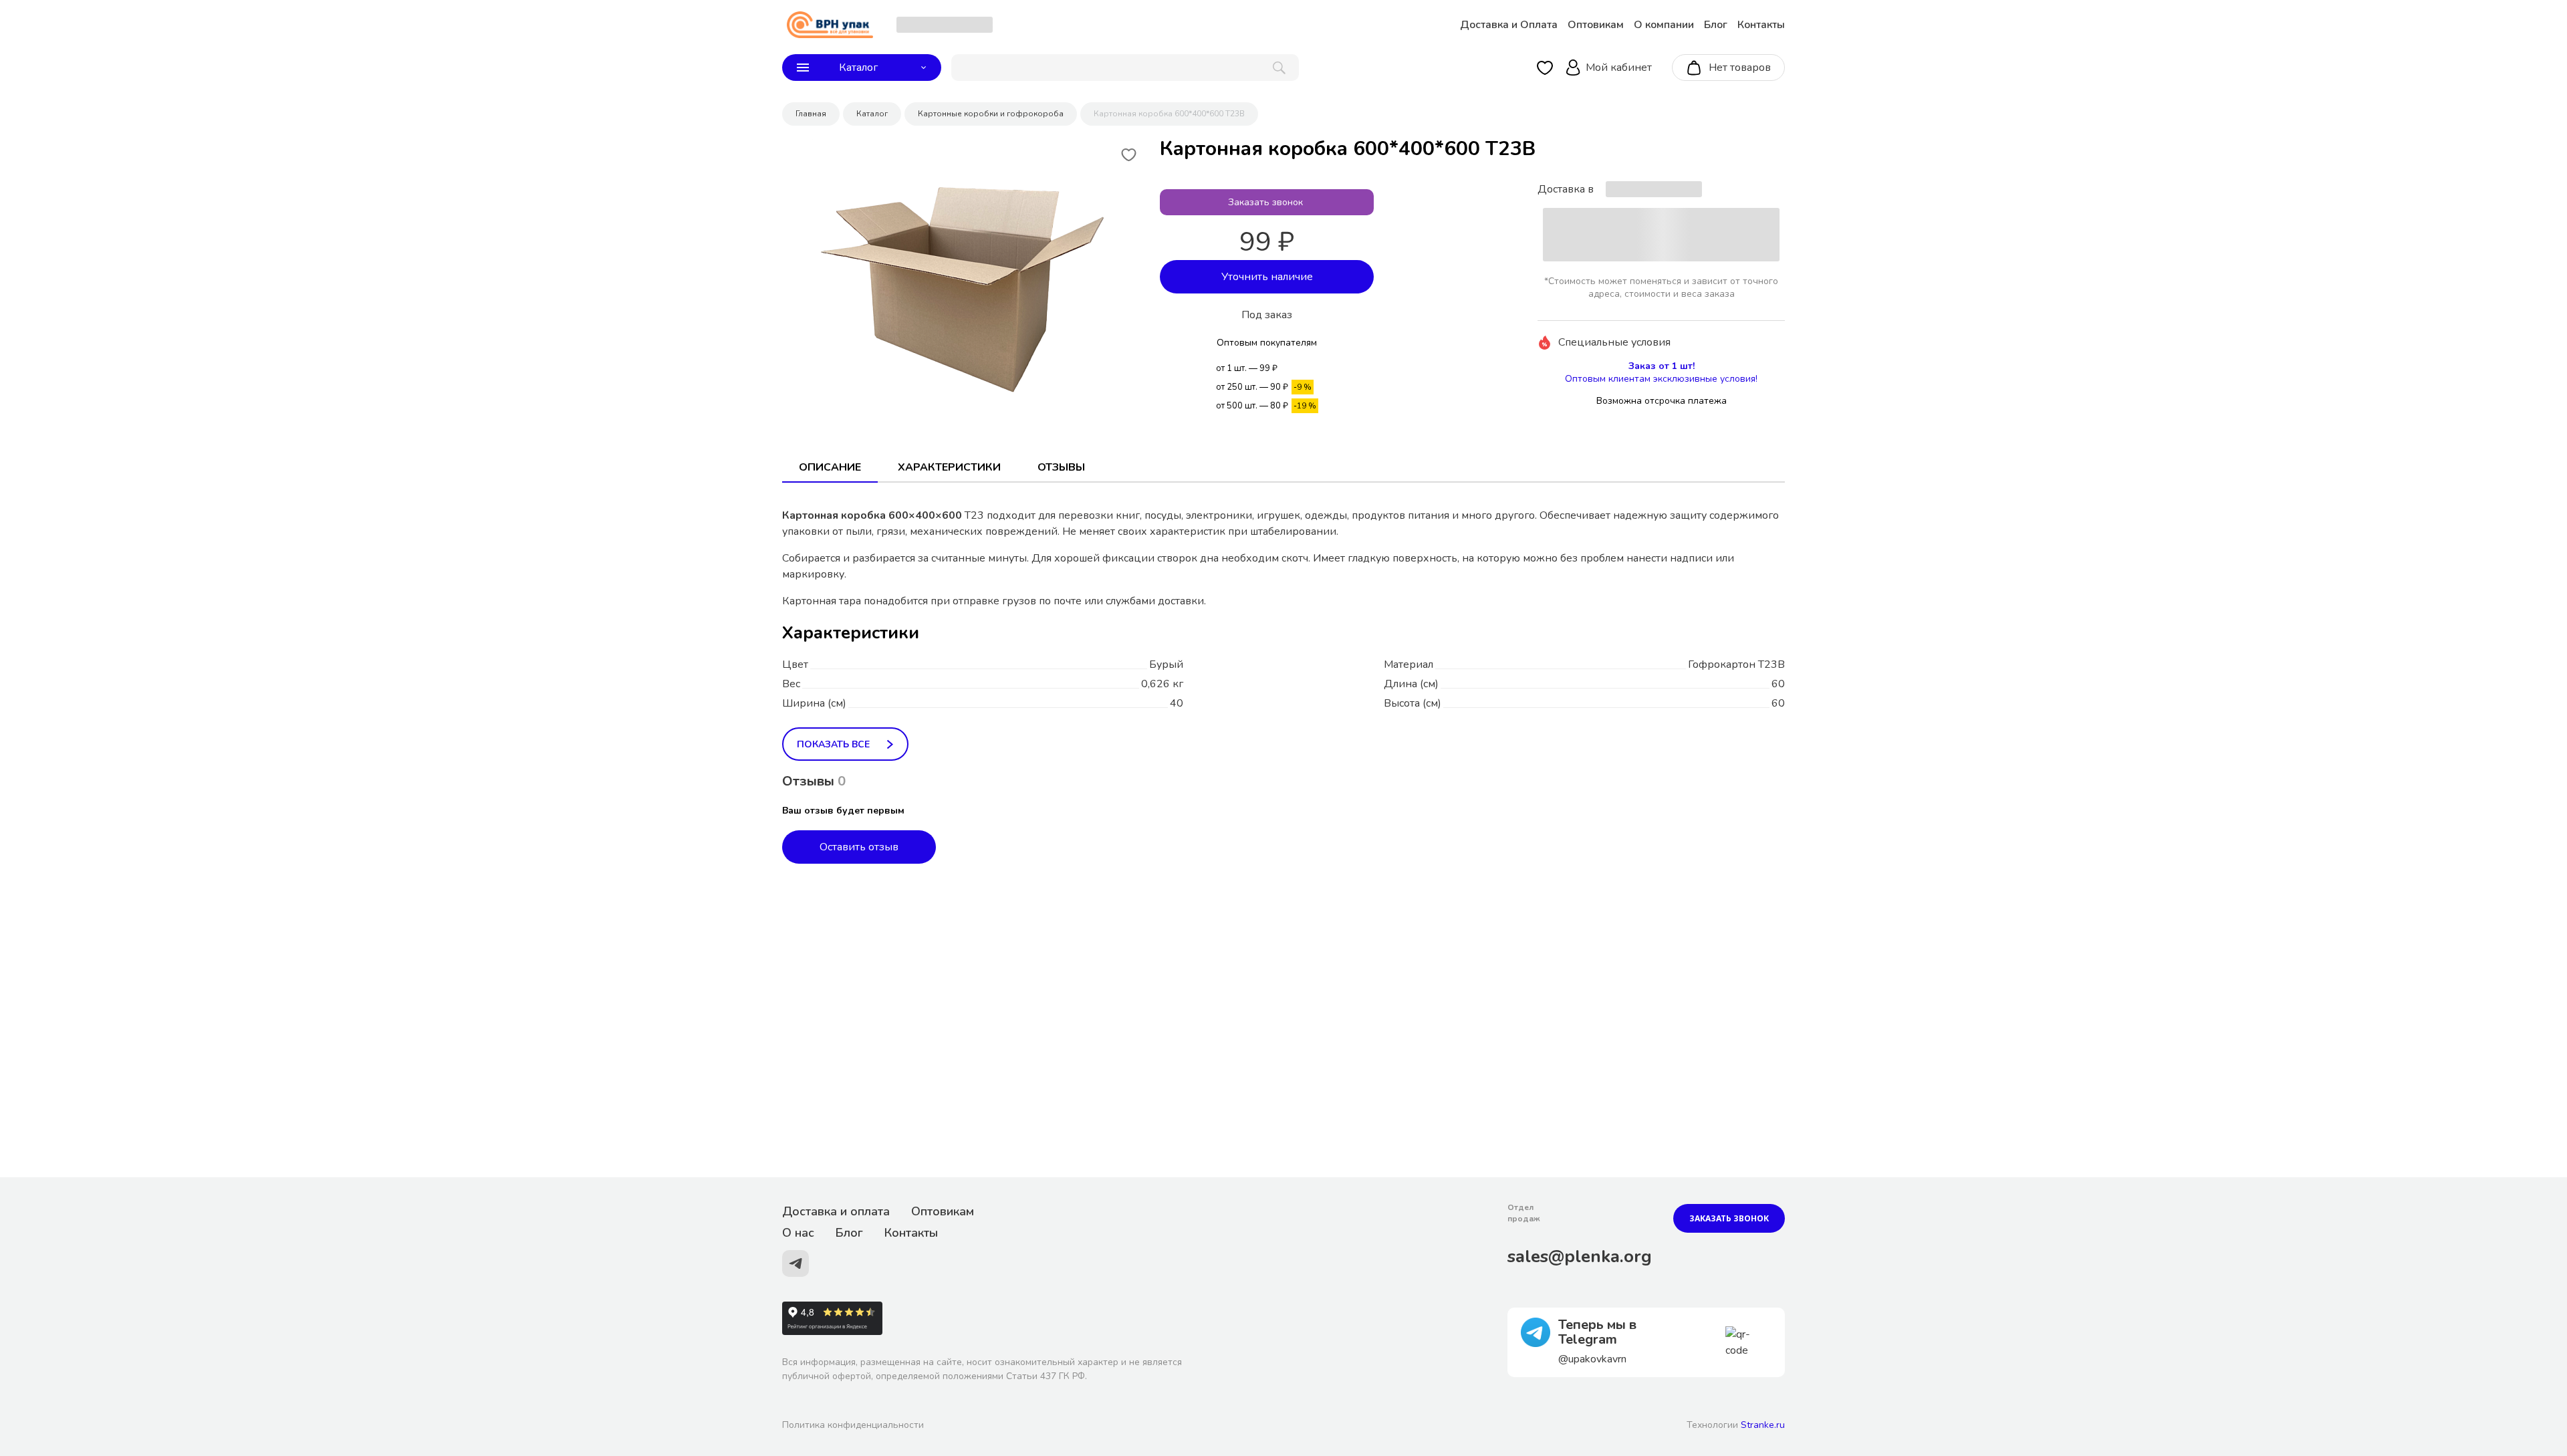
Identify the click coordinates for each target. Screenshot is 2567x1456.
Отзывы (1061, 467)
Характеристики (949, 467)
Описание (830, 467)
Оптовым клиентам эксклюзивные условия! (1661, 379)
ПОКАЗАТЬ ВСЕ (833, 744)
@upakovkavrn (1592, 1359)
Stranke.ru (1763, 1425)
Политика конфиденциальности (853, 1425)
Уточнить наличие (1267, 277)
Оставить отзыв (859, 847)
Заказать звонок (1729, 1218)
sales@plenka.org (1580, 1256)
